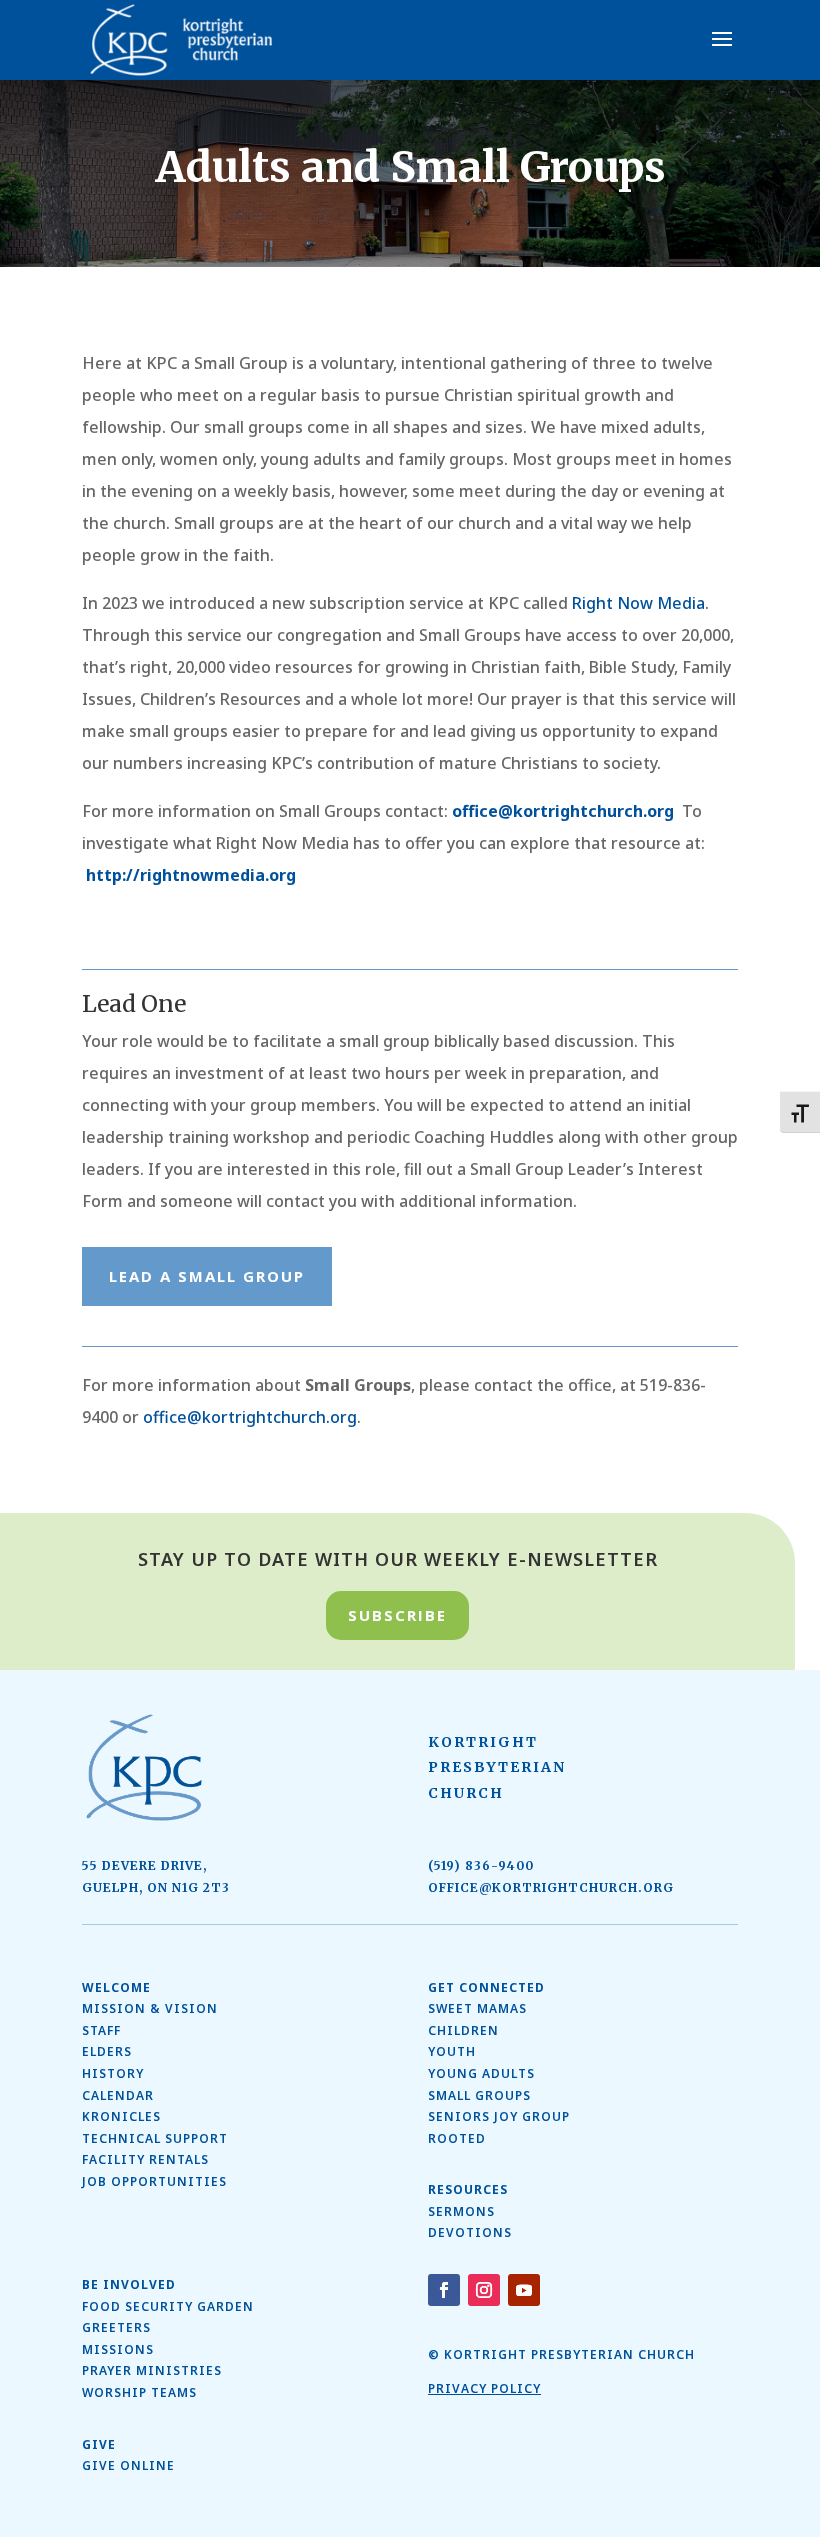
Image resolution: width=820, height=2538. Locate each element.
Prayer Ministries (152, 2370)
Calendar (118, 2095)
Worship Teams (139, 2392)
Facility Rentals (145, 2159)
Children (463, 2030)
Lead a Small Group (207, 1276)
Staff (101, 2030)
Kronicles (121, 2116)
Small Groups (479, 2095)
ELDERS (107, 2051)
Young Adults (481, 2073)
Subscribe (397, 1615)
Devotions (470, 2232)
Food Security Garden (168, 2306)
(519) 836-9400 (481, 1865)
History (113, 2073)
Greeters (116, 2327)
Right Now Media (638, 603)
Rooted (457, 2138)
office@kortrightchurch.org (563, 811)
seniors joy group (499, 2116)
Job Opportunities (154, 2181)
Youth (452, 2051)
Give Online (128, 2465)
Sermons (461, 2211)
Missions (118, 2349)
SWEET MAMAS (477, 2008)
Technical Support (155, 2138)
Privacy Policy (484, 2388)
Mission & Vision (150, 2008)
